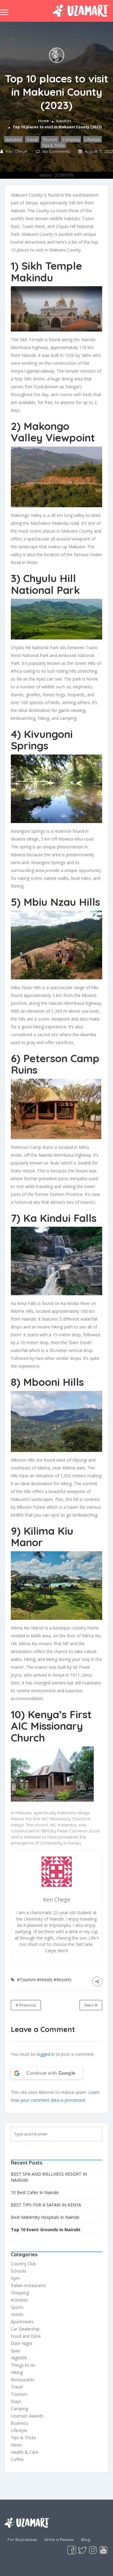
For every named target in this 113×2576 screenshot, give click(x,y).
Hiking (17, 2372)
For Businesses (22, 2539)
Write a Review (59, 2539)
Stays (16, 2401)
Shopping (20, 2293)
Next (90, 2005)
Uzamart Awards (27, 2416)
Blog (86, 2539)
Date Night (22, 2343)
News (16, 2445)
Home (44, 121)
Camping (71, 139)
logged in (46, 2054)
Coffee (17, 2459)
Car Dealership (25, 2329)
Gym (15, 2278)
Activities (64, 121)
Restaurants (23, 2380)
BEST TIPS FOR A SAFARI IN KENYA (46, 2205)
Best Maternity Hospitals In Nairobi (45, 2217)
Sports (17, 2307)
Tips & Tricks (53, 145)
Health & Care (25, 2452)
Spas (16, 2351)
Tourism (50, 139)
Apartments (22, 2322)
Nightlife (19, 2358)
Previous (27, 2005)
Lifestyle (93, 139)
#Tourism (26, 1980)
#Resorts (63, 1980)
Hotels (17, 2314)
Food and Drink (26, 2336)
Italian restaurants (28, 2285)
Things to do (23, 2365)
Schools (19, 2271)
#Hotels (45, 1980)
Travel (32, 139)
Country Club (23, 2264)
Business (20, 2423)
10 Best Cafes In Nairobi (35, 2192)
